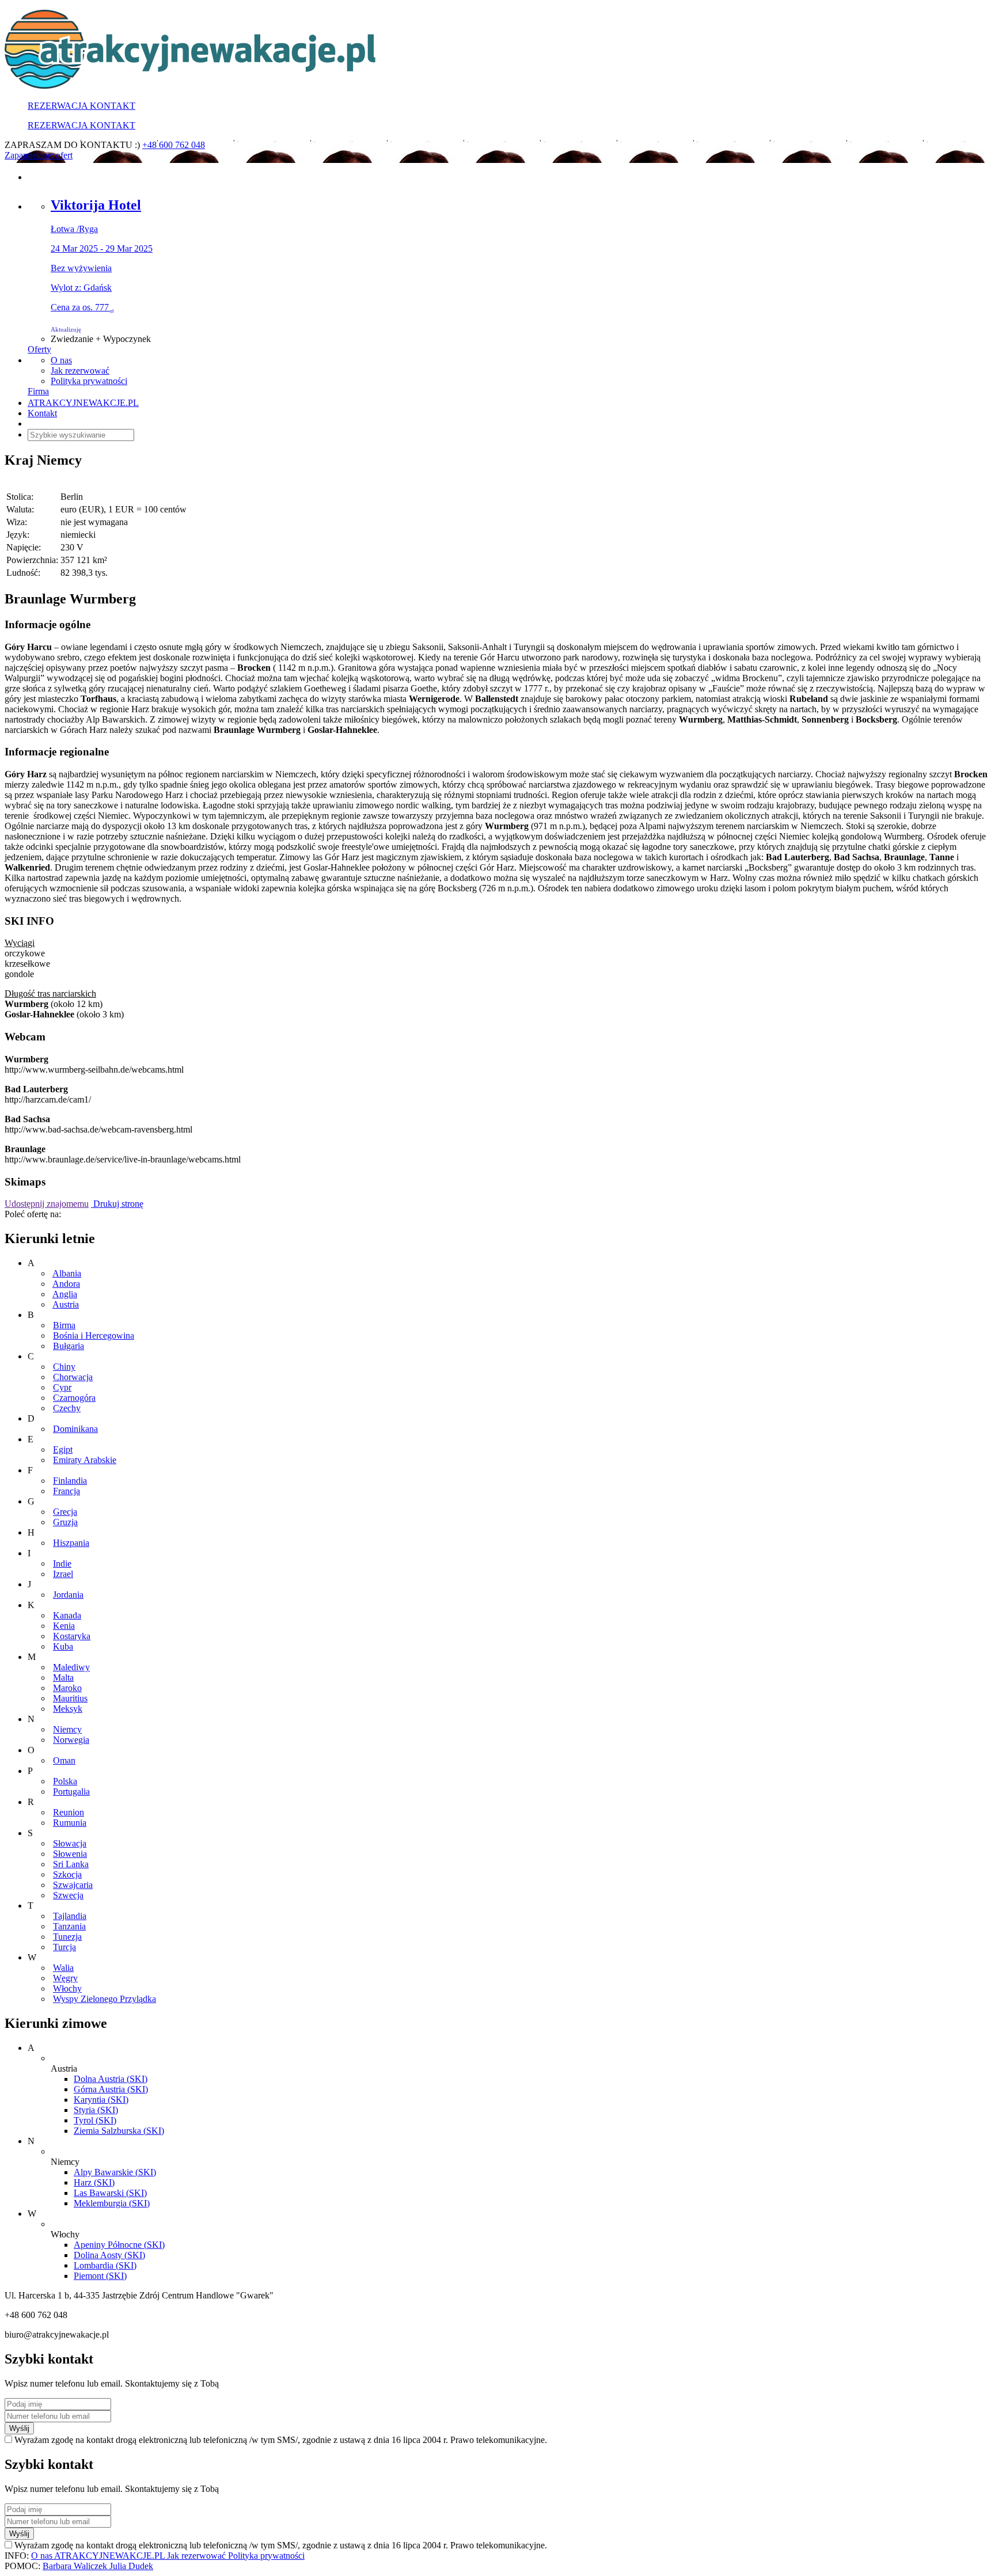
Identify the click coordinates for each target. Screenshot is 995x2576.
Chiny (64, 1367)
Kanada (67, 1615)
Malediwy (71, 1667)
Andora (66, 1284)
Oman (64, 1760)
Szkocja (67, 1874)
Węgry (65, 1978)
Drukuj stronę (117, 1204)
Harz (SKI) (94, 2182)
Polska (65, 1781)
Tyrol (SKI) (95, 2120)
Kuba (63, 1646)
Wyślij (19, 2428)
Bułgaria (69, 1346)
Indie (62, 1564)
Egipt (63, 1450)
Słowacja (70, 1843)
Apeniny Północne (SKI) (119, 2245)
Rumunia (70, 1823)
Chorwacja (73, 1377)
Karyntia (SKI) (101, 2100)
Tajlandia (70, 1916)
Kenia (64, 1626)
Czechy (67, 1408)
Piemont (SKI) (100, 2276)
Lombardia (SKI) (105, 2265)
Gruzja (65, 1522)
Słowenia (70, 1854)
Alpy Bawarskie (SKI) (115, 2172)
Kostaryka (72, 1636)
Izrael (63, 1574)
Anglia (65, 1294)
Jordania (68, 1595)
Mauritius (70, 1698)
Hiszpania (71, 1543)
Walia (63, 1968)
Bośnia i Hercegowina (94, 1336)
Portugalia (71, 1792)
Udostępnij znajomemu (47, 1204)
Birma (64, 1325)
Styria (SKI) (96, 2110)
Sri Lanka (71, 1864)
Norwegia (71, 1740)
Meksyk (68, 1709)
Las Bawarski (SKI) (110, 2193)
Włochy (67, 1988)
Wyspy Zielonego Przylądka (105, 1999)
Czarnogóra (74, 1398)
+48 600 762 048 (174, 145)
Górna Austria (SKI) (111, 2089)
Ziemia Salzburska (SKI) (119, 2131)
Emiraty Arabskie (85, 1460)
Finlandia (70, 1481)
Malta (63, 1678)
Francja (67, 1491)
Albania (67, 1273)
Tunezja (67, 1937)
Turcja (64, 1947)
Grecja (65, 1512)
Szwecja (68, 1895)
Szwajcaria (73, 1885)
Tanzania (69, 1926)
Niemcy (67, 1729)
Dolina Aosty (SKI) (109, 2255)
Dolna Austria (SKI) (111, 2079)
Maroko (67, 1688)
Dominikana (75, 1429)
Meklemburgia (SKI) (112, 2203)
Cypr (62, 1387)
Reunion (69, 1812)
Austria (66, 1304)
